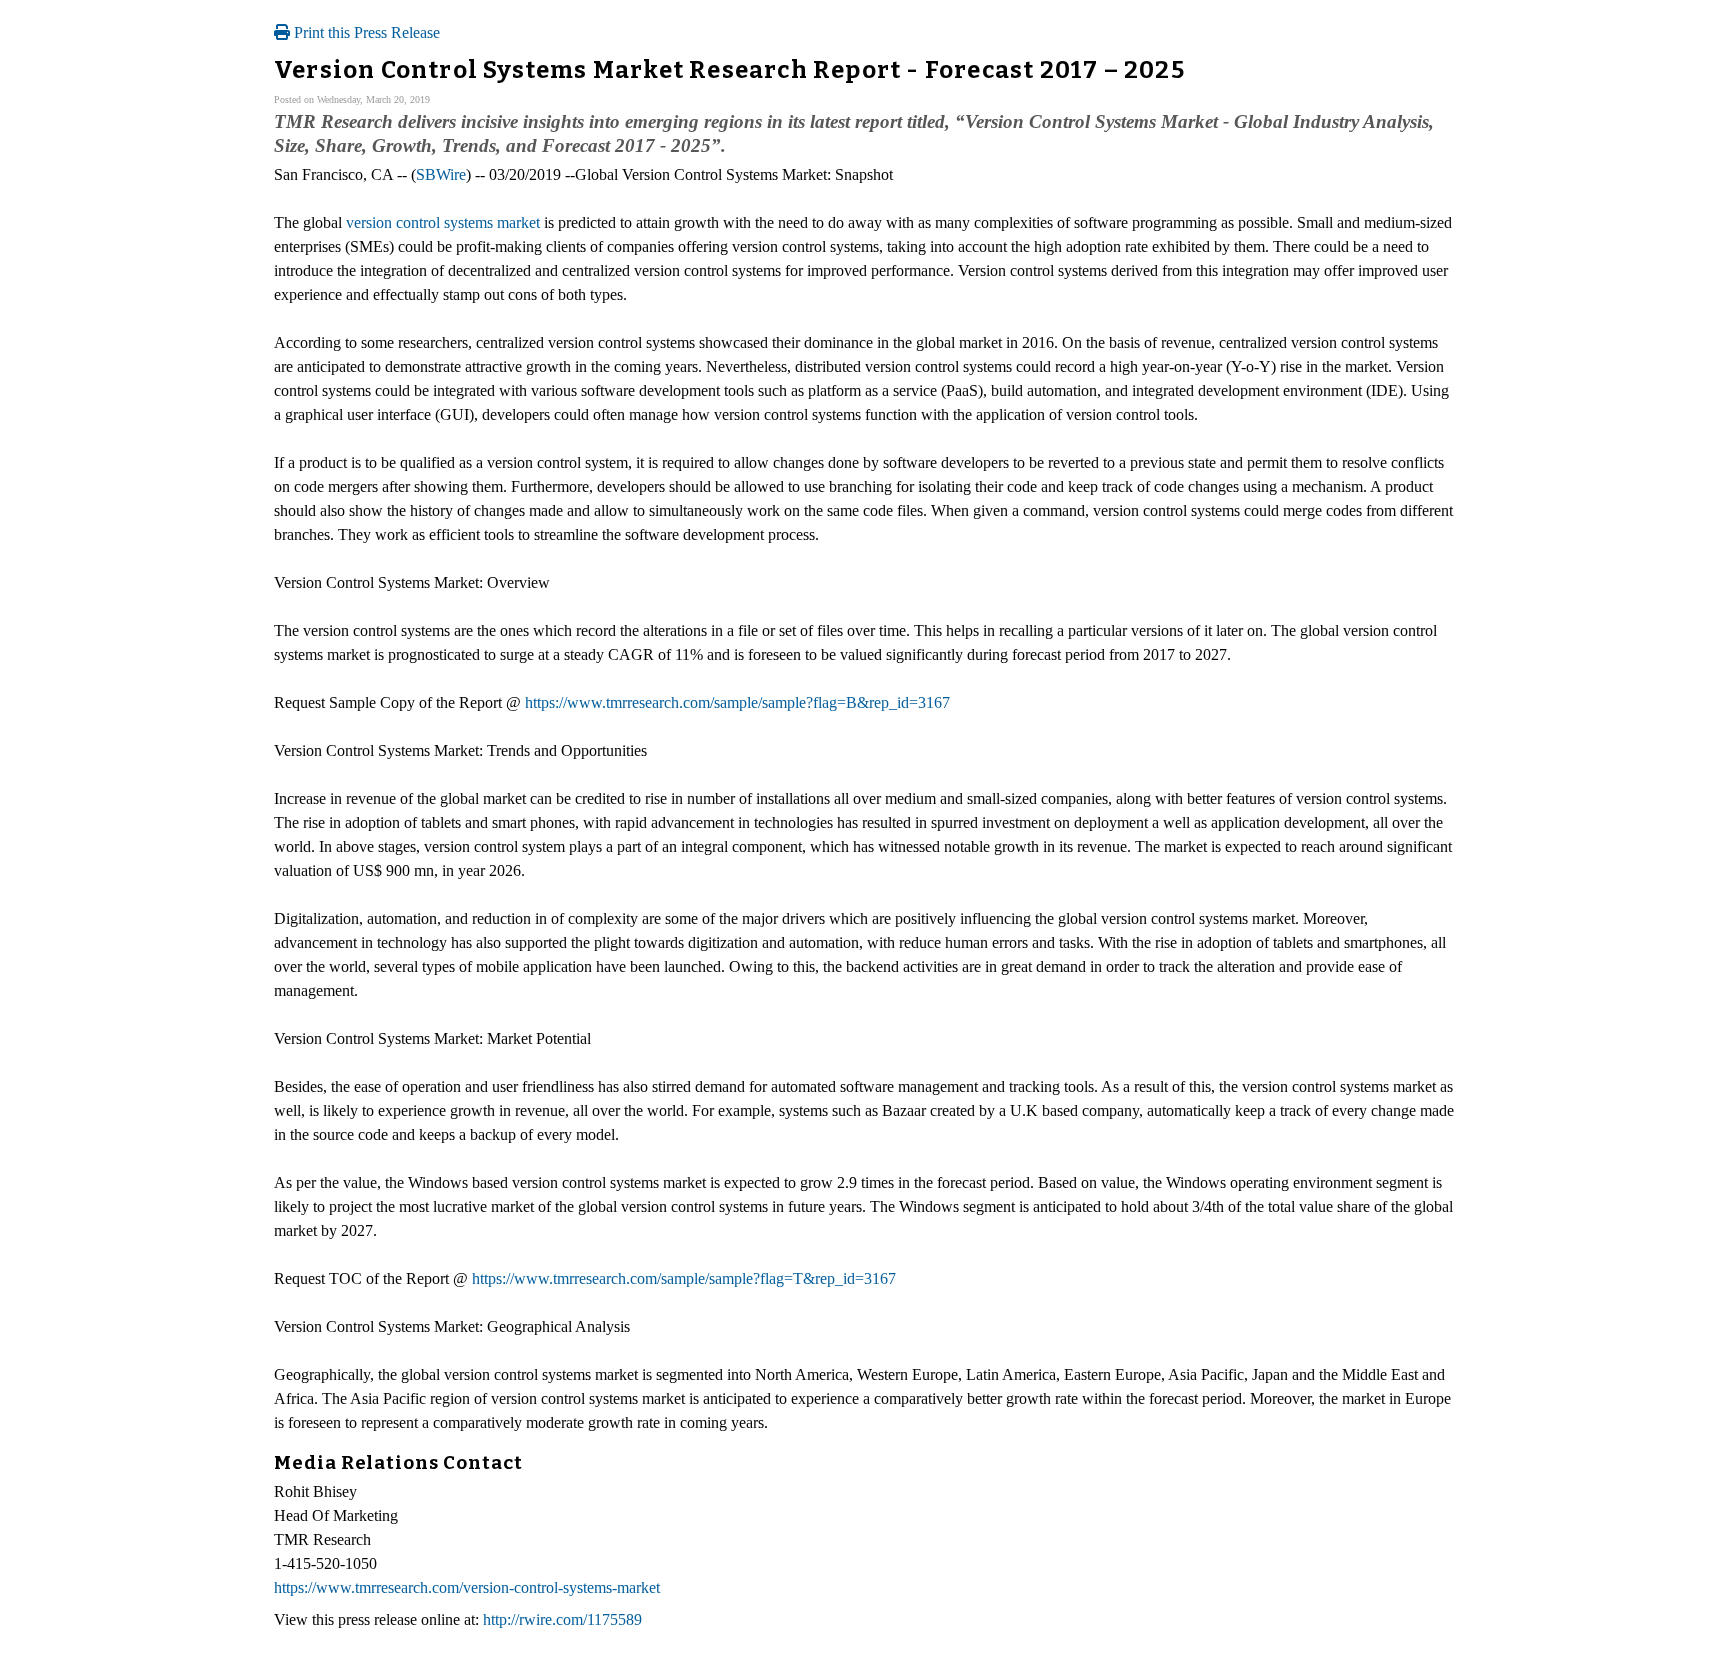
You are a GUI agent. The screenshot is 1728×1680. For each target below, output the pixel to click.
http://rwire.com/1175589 (562, 1619)
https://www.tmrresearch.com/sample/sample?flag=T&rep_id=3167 (684, 1278)
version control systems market (443, 222)
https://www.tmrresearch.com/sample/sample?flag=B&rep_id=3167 (737, 702)
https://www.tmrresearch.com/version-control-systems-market (467, 1587)
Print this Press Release (365, 32)
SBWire (441, 174)
